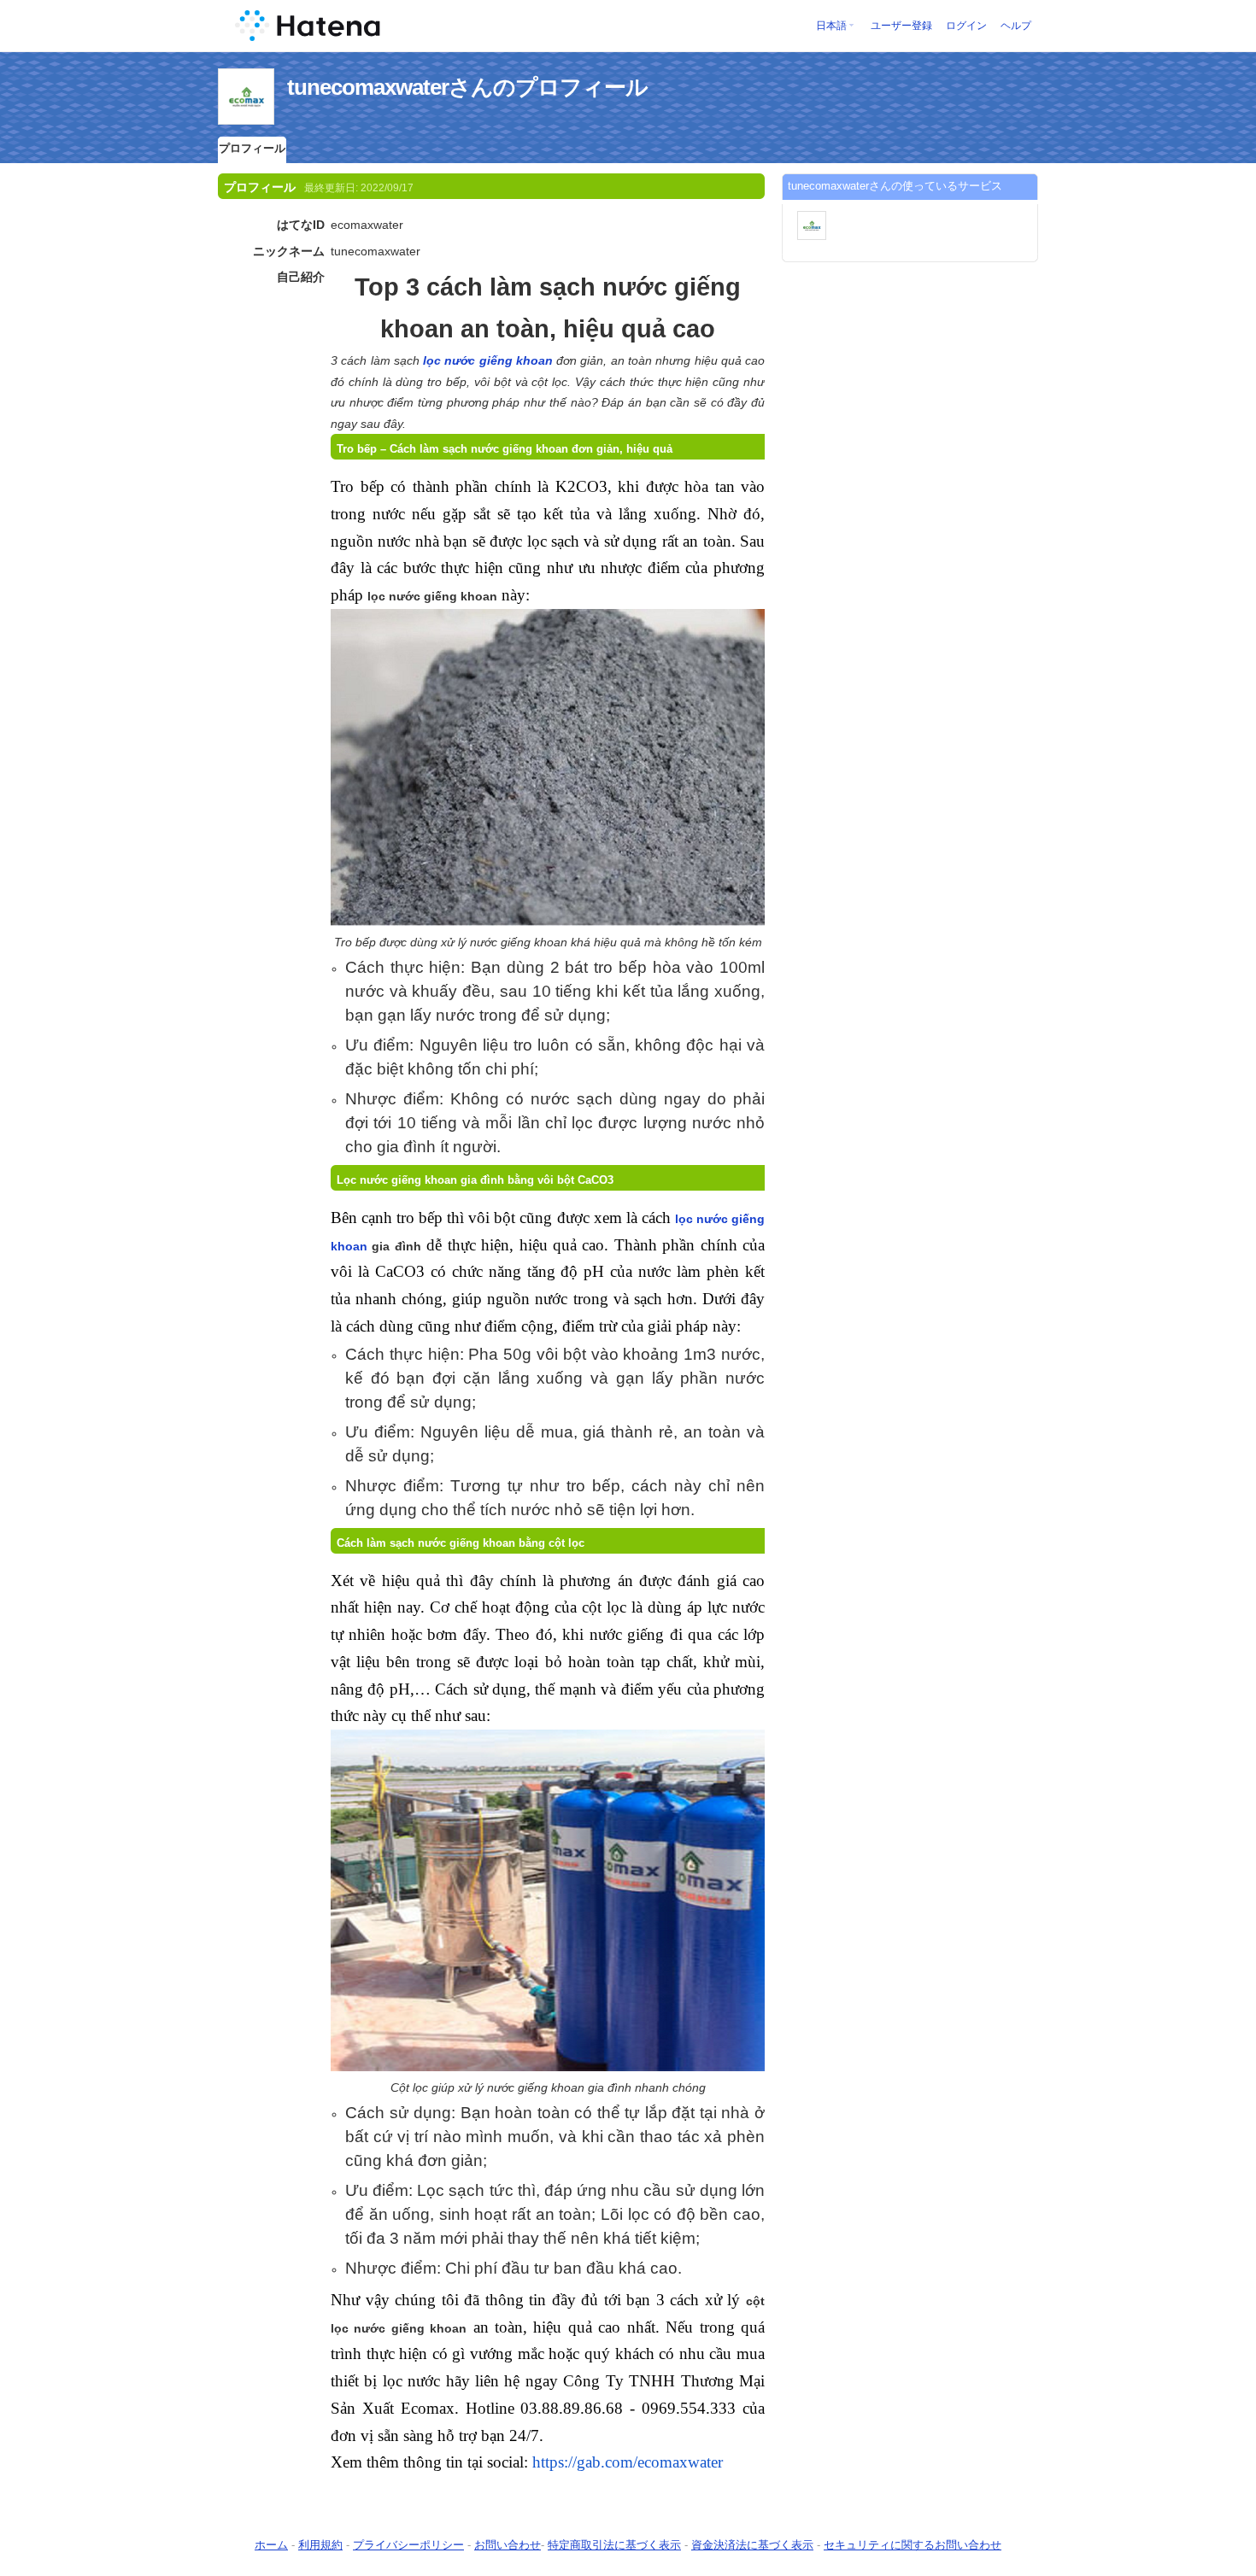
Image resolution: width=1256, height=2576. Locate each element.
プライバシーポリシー (408, 2545)
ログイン (966, 26)
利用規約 (320, 2545)
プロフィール (252, 148)
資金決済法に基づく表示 (752, 2545)
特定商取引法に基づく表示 (614, 2545)
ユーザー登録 (901, 26)
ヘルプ (1016, 26)
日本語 (831, 26)
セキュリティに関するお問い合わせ (913, 2545)
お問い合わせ (508, 2545)
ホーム (271, 2545)
